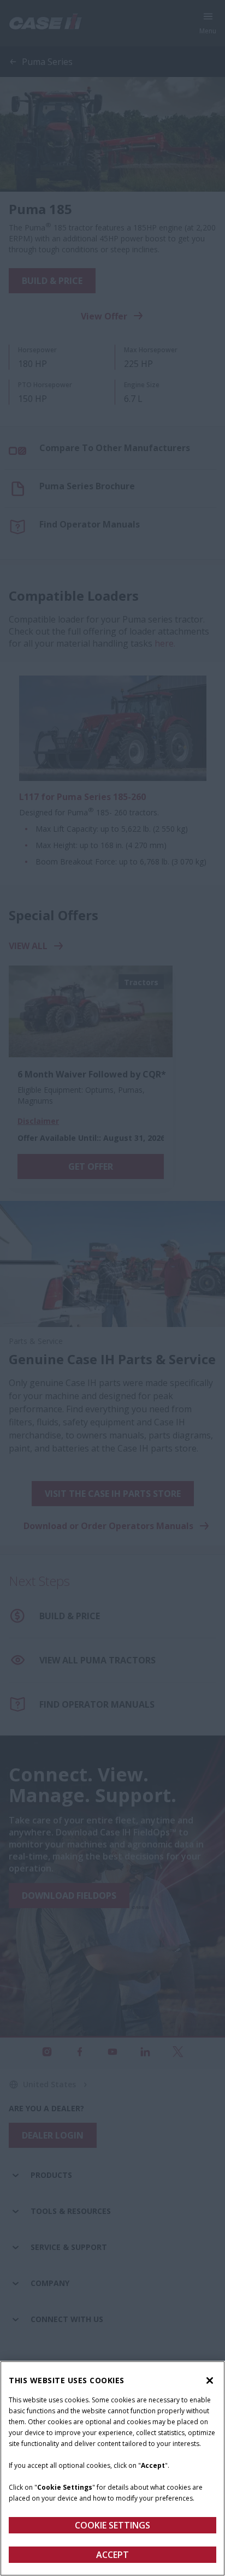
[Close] (210, 2380)
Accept (112, 2555)
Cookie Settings (112, 2525)
